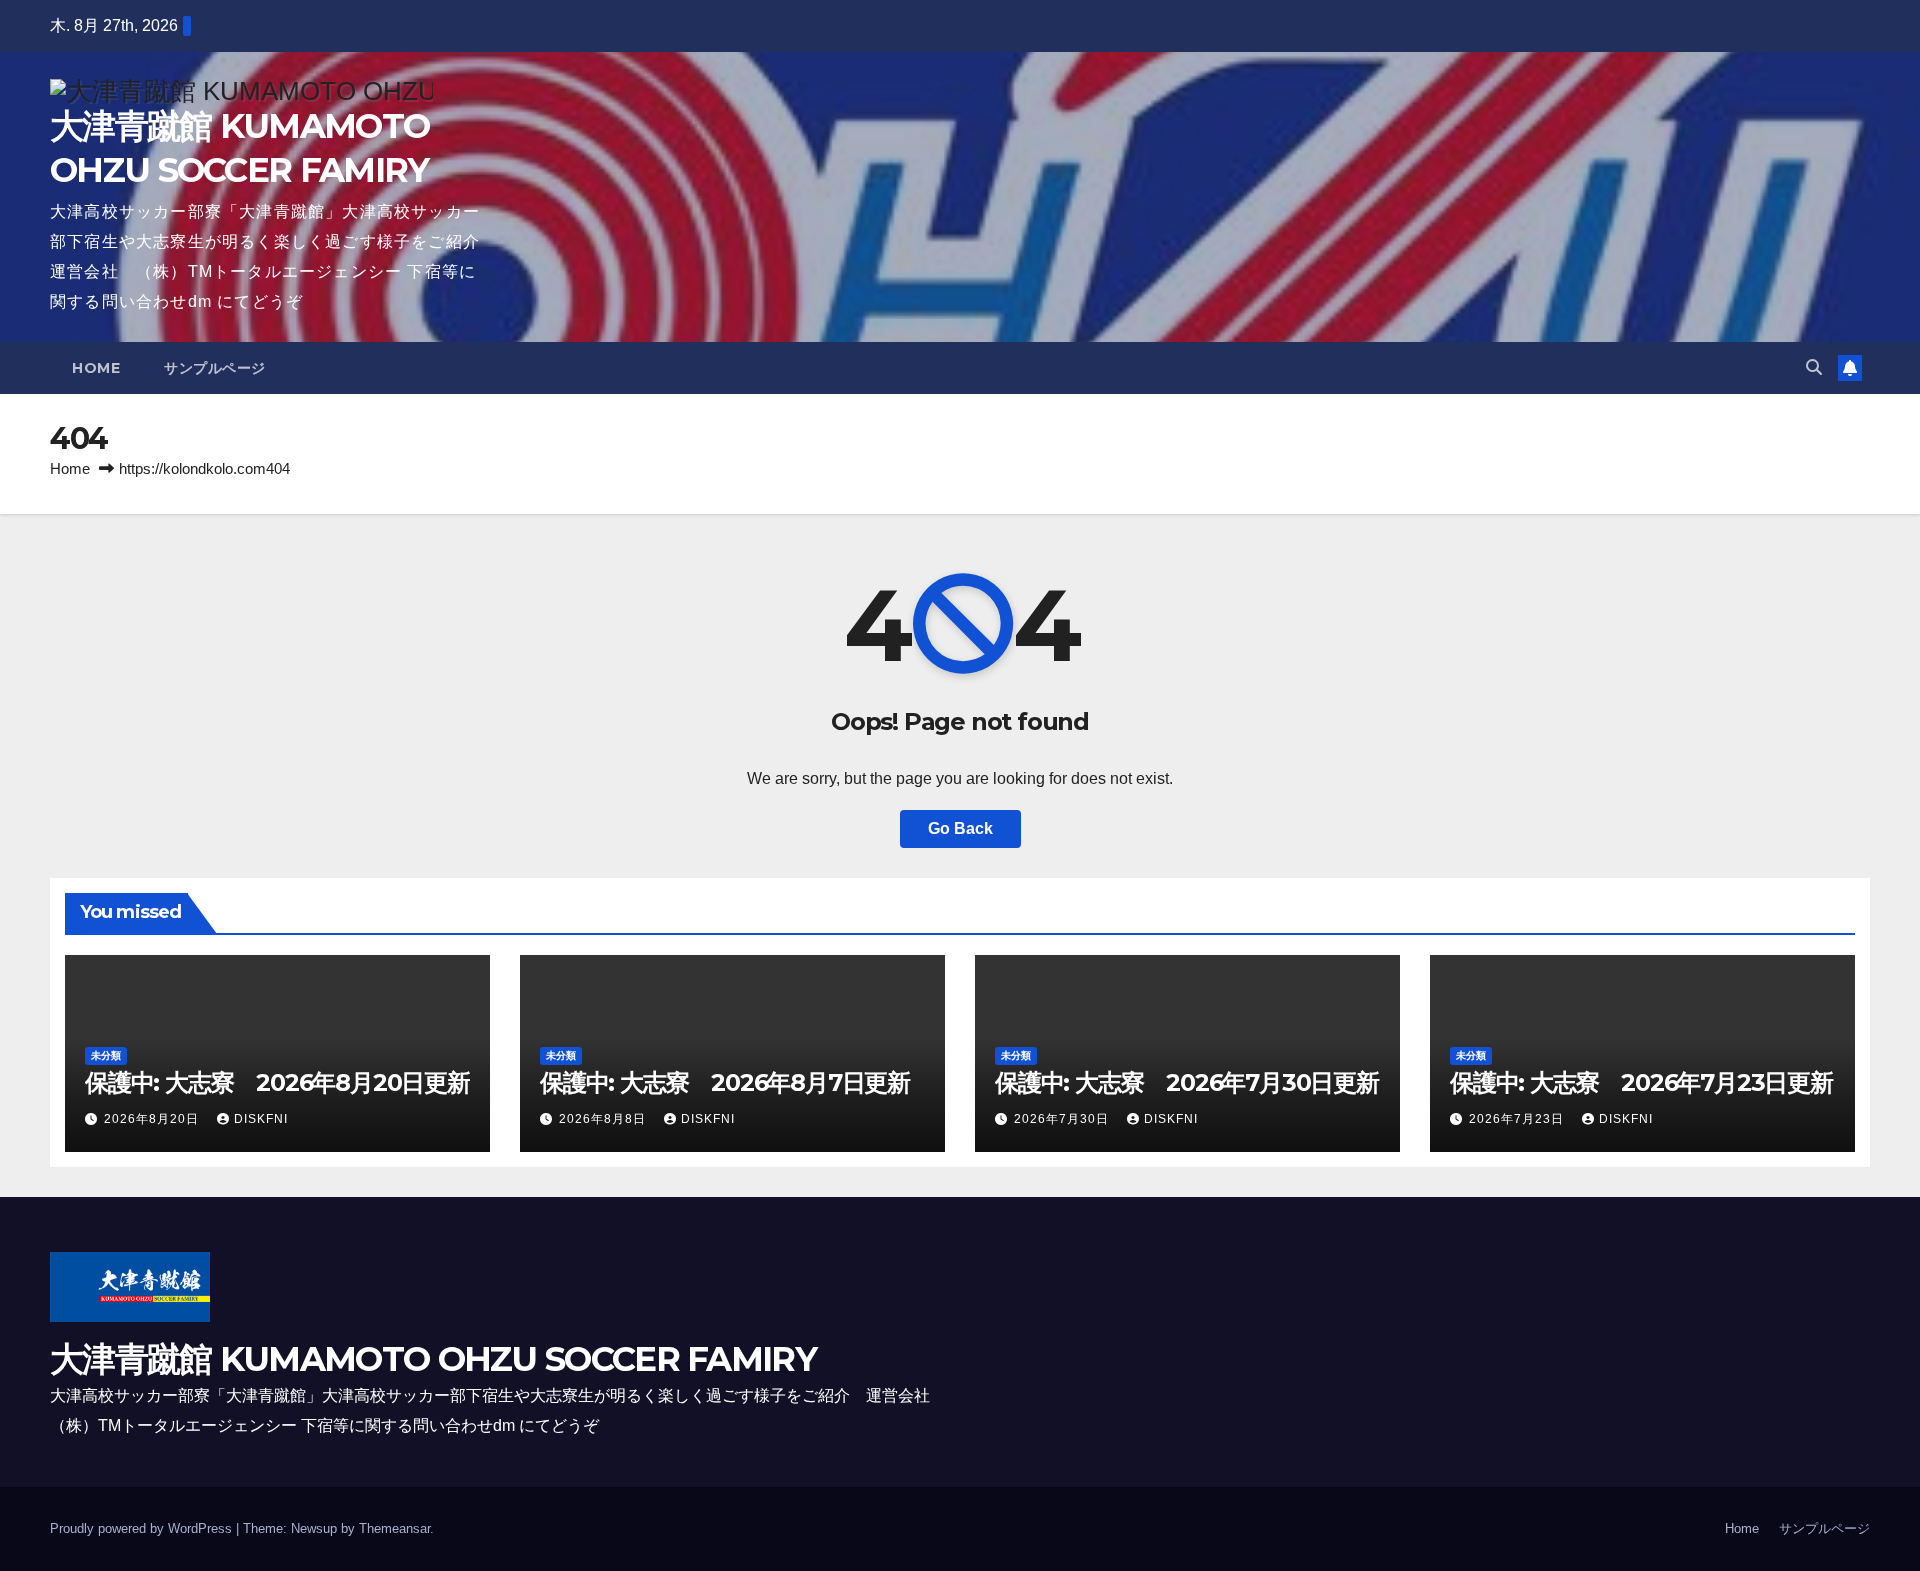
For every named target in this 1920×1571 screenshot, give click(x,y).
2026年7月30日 (1063, 1119)
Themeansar (394, 1528)
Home (96, 368)
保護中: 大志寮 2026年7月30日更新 (1187, 1082)
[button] (1814, 367)
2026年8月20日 (153, 1119)
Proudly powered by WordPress (143, 1528)
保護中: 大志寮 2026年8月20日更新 (277, 1082)
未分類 (106, 1055)
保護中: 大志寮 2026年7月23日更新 (1641, 1082)
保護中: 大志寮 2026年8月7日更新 (725, 1082)
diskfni (261, 1119)
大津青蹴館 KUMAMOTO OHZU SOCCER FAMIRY (433, 1359)
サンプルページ (215, 368)
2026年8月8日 (604, 1119)
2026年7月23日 (1518, 1119)
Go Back (960, 828)
